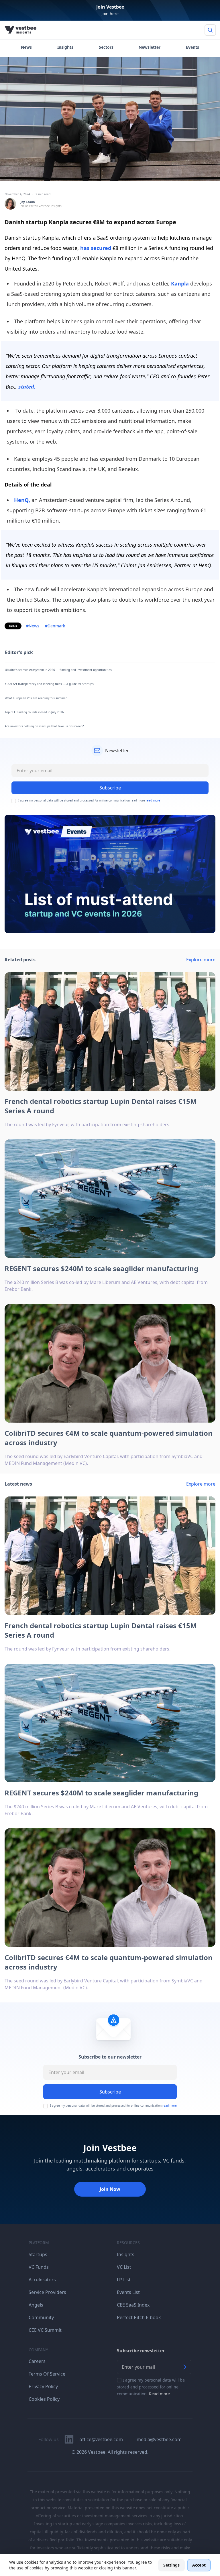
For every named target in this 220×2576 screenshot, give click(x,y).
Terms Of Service (47, 2374)
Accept (199, 2565)
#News (33, 626)
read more (153, 800)
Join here (110, 14)
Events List (128, 2292)
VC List (124, 2267)
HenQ (22, 500)
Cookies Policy (44, 2399)
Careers (37, 2361)
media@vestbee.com (159, 2439)
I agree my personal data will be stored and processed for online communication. (151, 2387)
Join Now (110, 2189)
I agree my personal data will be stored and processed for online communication (113, 2106)
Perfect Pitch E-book (139, 2317)
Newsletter (150, 47)
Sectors (106, 47)
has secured (96, 248)
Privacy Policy (43, 2386)
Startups (38, 2254)
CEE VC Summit (45, 2330)
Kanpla (180, 283)
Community (41, 2317)
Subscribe (110, 2092)
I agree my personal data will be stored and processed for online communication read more (89, 800)
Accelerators (42, 2280)
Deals (13, 626)
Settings (171, 2565)
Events (192, 47)
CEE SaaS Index (133, 2305)
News (26, 47)
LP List (124, 2280)
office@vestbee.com (101, 2439)
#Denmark (55, 626)
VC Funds (39, 2267)
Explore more (201, 960)
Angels (36, 2305)
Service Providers (47, 2292)
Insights (65, 47)
